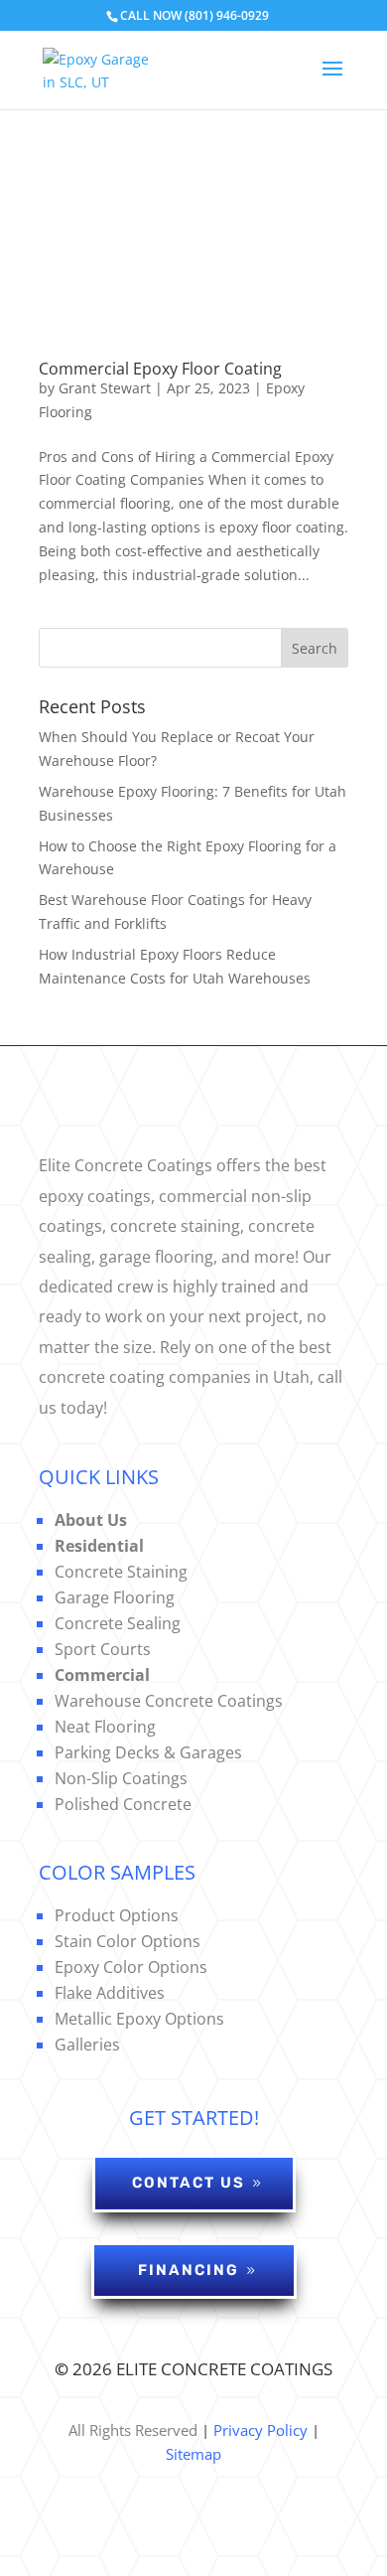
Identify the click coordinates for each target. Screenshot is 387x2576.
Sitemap (193, 2454)
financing (189, 2270)
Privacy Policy (258, 2430)
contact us (189, 2183)
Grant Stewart (105, 388)
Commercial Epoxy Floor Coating (160, 369)
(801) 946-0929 (227, 15)
